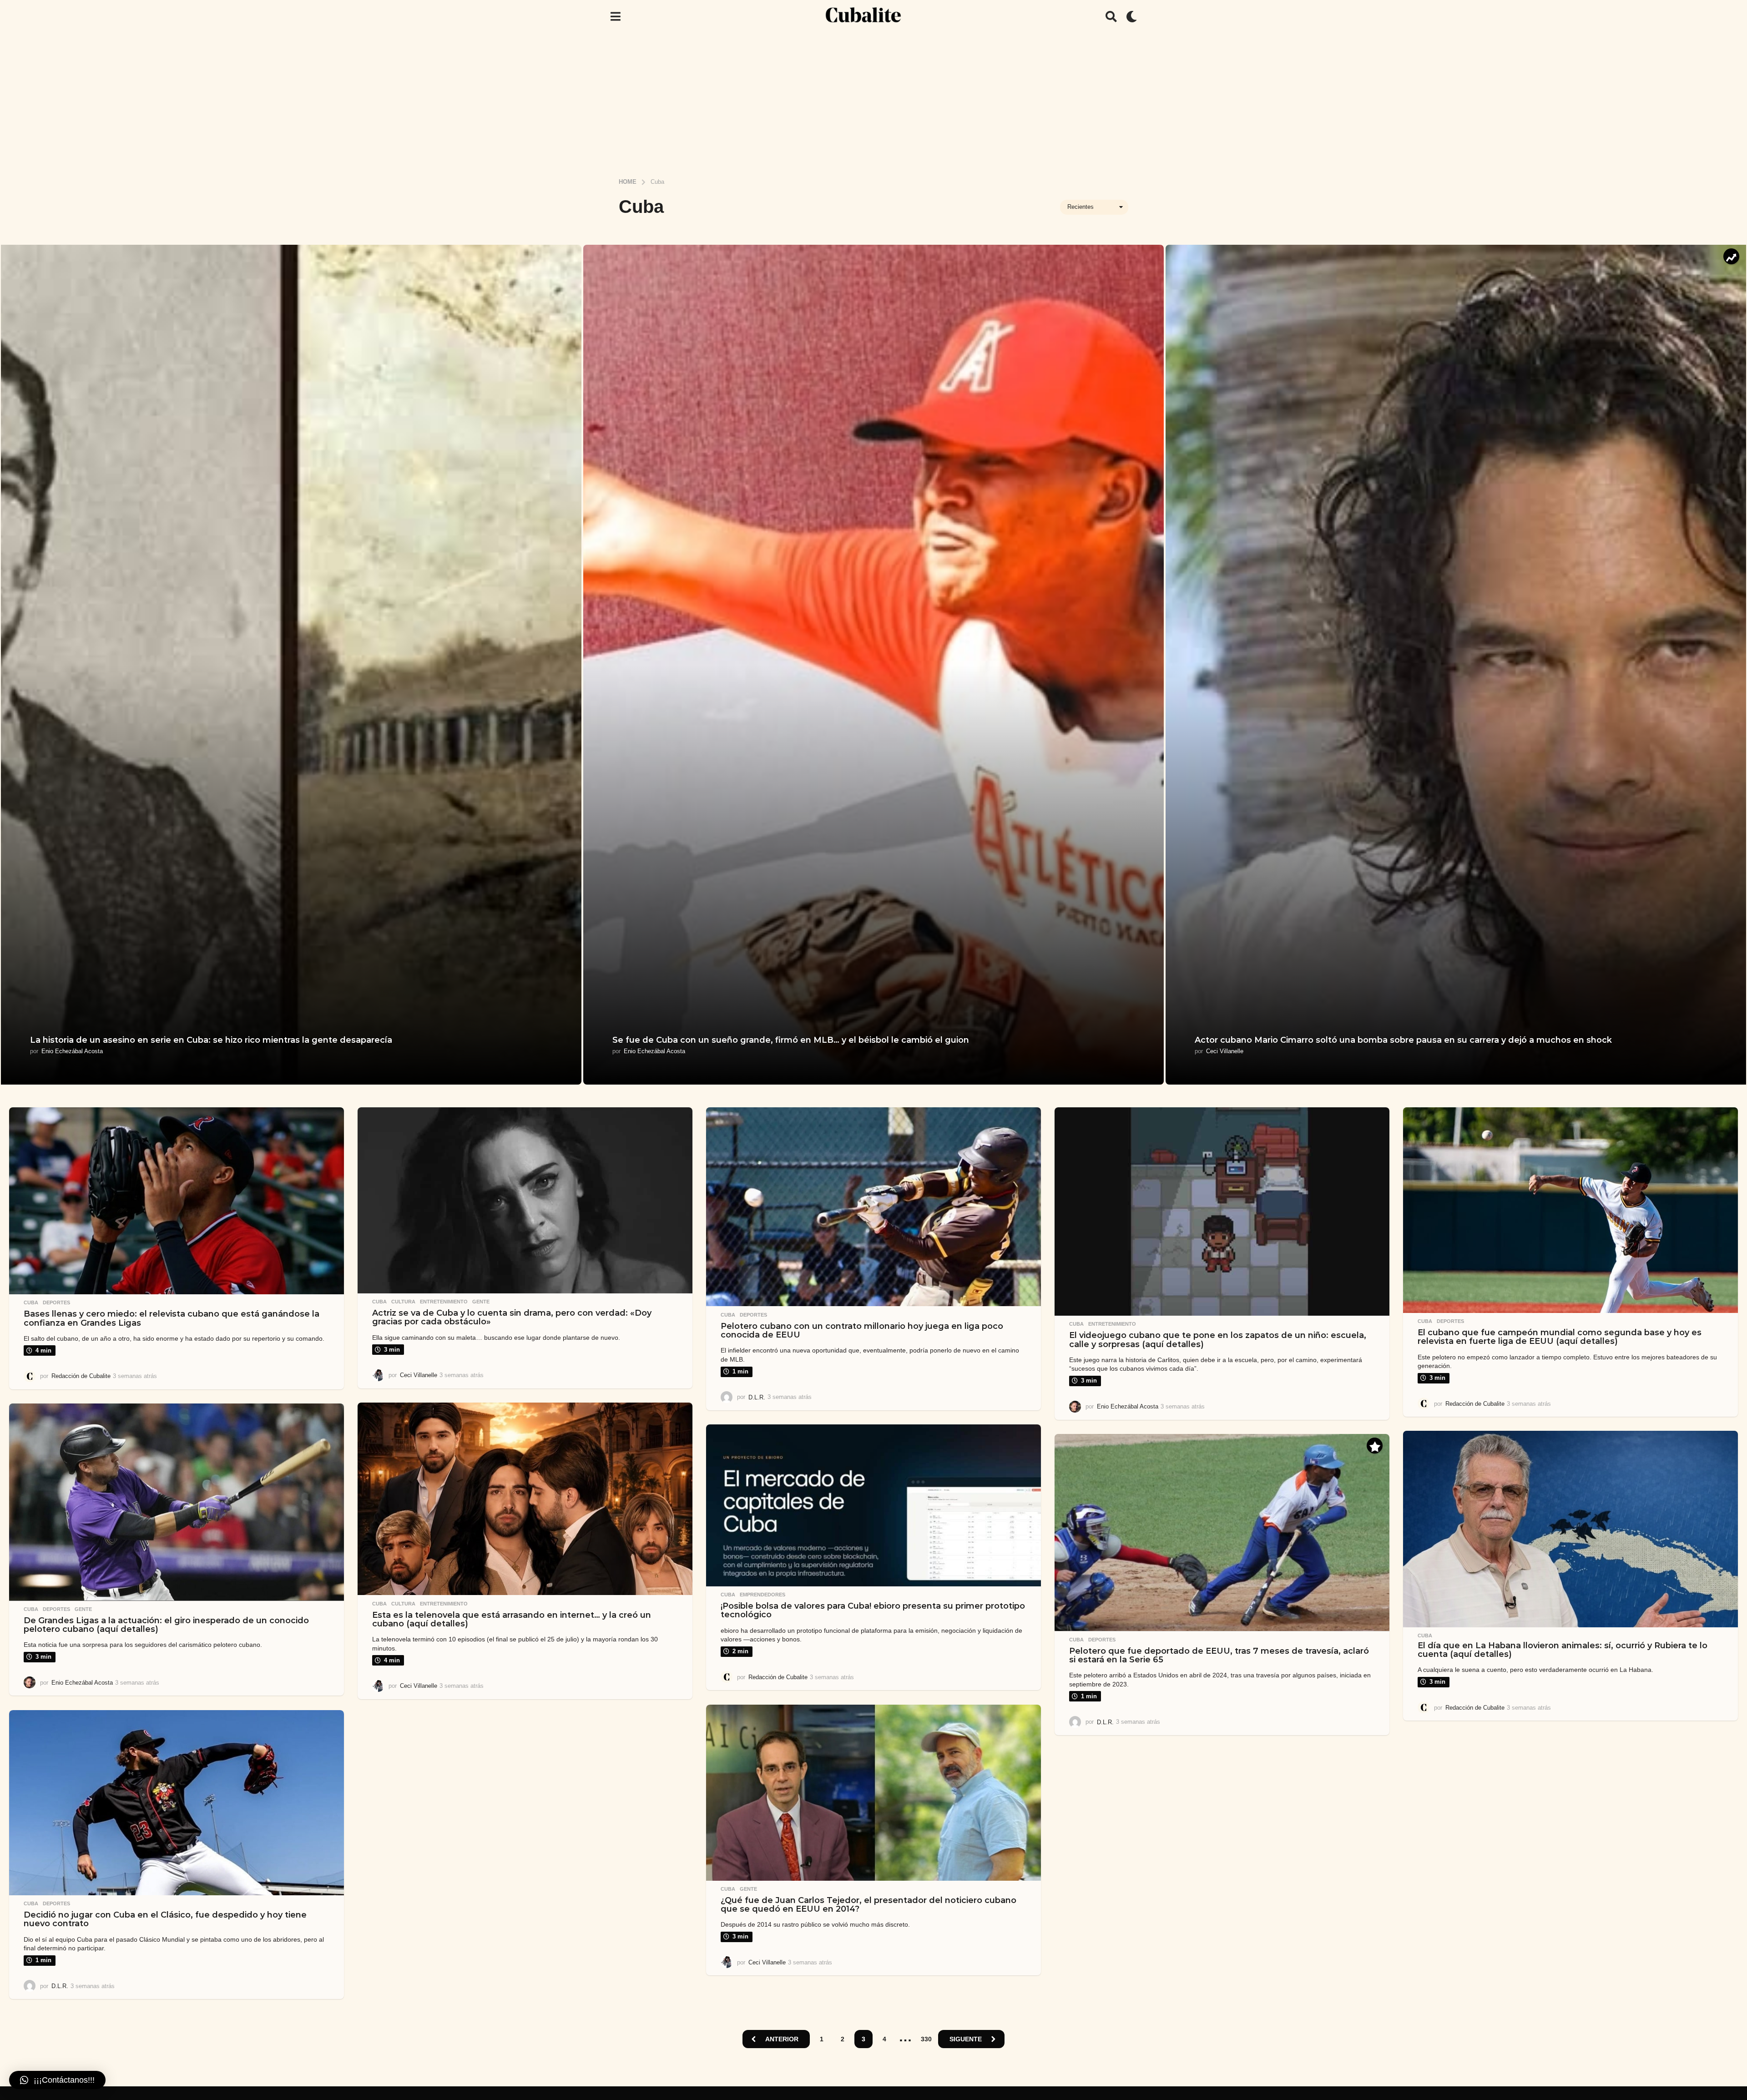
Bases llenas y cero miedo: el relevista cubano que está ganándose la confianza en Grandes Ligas (172, 1318)
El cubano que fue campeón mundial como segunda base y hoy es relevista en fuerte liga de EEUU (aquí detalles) (1560, 1337)
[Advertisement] (873, 101)
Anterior (782, 2039)
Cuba (31, 1302)
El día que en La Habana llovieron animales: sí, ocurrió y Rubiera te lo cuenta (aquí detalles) (1563, 1650)
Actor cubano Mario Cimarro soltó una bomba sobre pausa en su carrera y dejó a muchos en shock (1403, 1040)
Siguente (966, 2039)
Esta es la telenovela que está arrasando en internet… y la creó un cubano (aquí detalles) (512, 1619)
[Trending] (1731, 256)
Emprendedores (762, 1595)
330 (926, 2039)
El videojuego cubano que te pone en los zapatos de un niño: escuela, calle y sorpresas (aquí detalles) (1218, 1340)
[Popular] (1375, 1446)
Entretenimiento (444, 1302)
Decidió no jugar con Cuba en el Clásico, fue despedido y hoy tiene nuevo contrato (165, 1919)
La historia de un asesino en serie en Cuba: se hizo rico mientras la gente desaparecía (211, 1040)
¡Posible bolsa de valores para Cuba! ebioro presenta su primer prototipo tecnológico (873, 1610)
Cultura (403, 1302)
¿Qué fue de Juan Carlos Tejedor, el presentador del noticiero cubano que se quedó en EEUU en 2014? (868, 1905)
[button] (615, 16)
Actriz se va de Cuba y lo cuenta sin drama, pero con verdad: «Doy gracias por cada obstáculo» (512, 1317)
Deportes (56, 1302)
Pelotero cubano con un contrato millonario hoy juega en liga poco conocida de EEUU (862, 1330)
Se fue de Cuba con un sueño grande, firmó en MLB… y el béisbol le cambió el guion (791, 1040)
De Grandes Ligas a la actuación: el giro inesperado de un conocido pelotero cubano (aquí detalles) (166, 1625)
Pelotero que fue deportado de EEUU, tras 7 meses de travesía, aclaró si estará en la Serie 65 (1219, 1655)
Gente (481, 1302)
